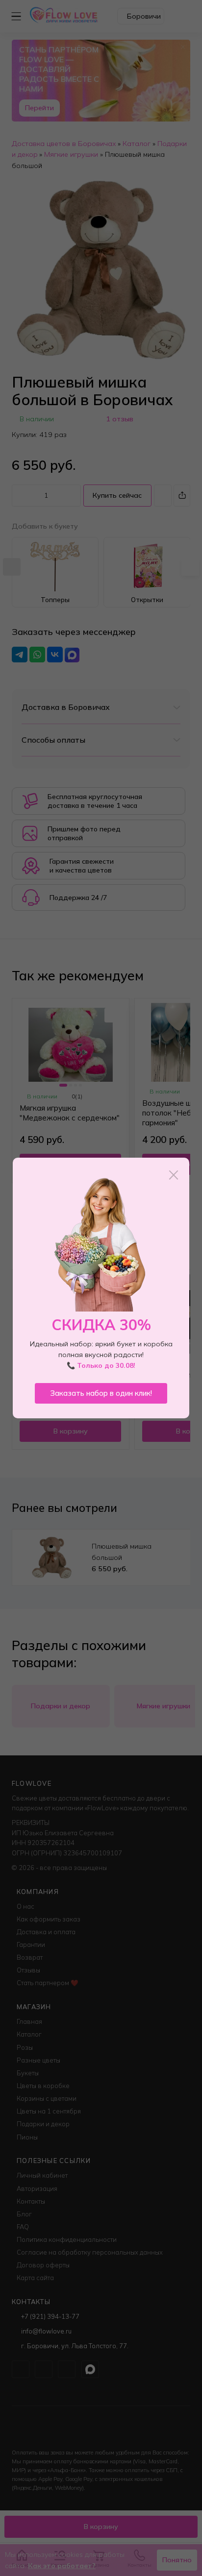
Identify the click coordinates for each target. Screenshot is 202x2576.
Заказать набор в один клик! (101, 1393)
